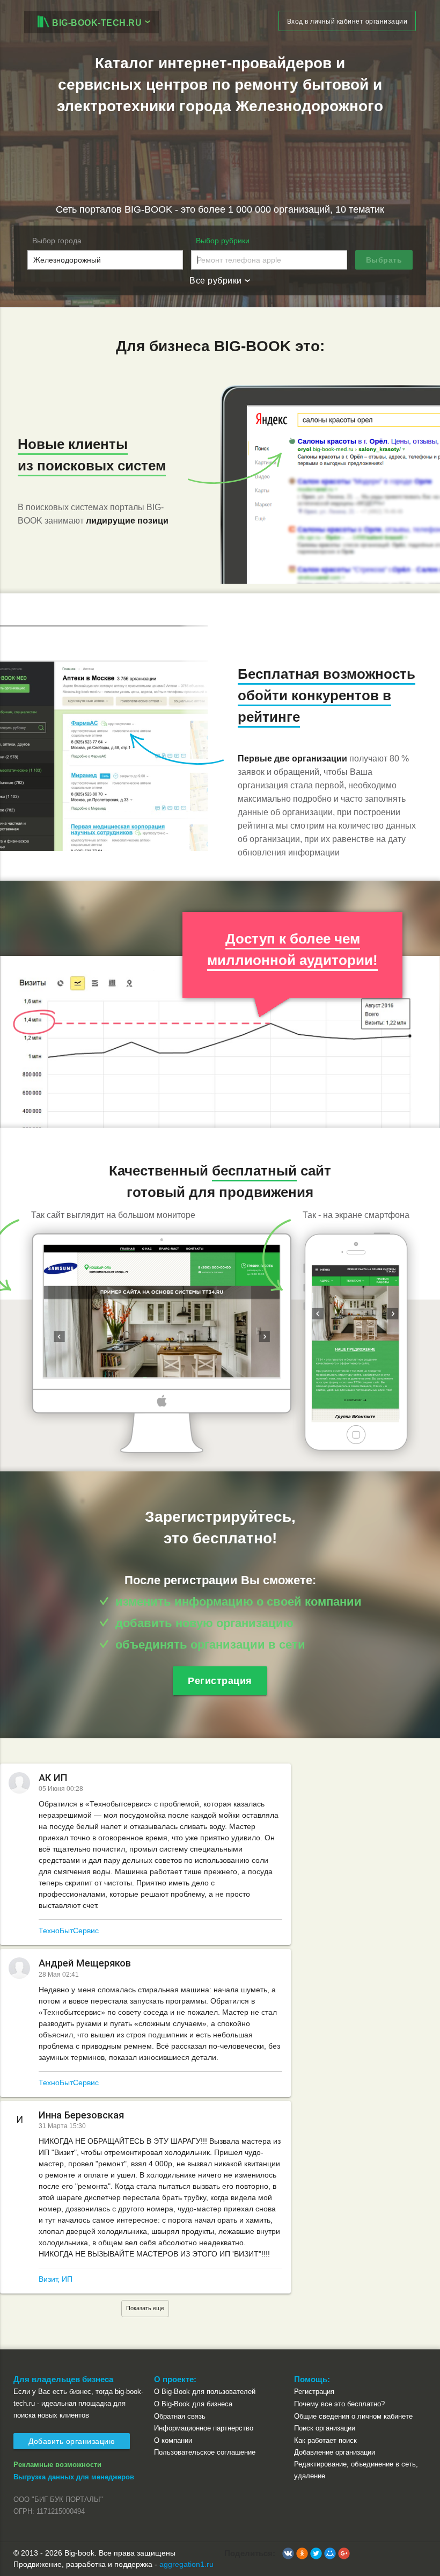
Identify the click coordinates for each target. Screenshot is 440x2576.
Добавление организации (335, 2452)
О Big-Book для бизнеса (193, 2404)
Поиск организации (325, 2428)
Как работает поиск (325, 2440)
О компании (173, 2440)
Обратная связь (180, 2416)
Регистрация (220, 1681)
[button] (288, 2553)
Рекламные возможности (57, 2465)
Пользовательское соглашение (205, 2452)
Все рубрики (217, 281)
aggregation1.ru (186, 2564)
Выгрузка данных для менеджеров (74, 2477)
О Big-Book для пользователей (205, 2392)
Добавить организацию (72, 2441)
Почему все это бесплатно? (339, 2404)
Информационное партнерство (204, 2428)
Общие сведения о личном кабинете (353, 2416)
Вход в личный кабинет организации (347, 21)
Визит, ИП (56, 2279)
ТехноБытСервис (69, 1931)
